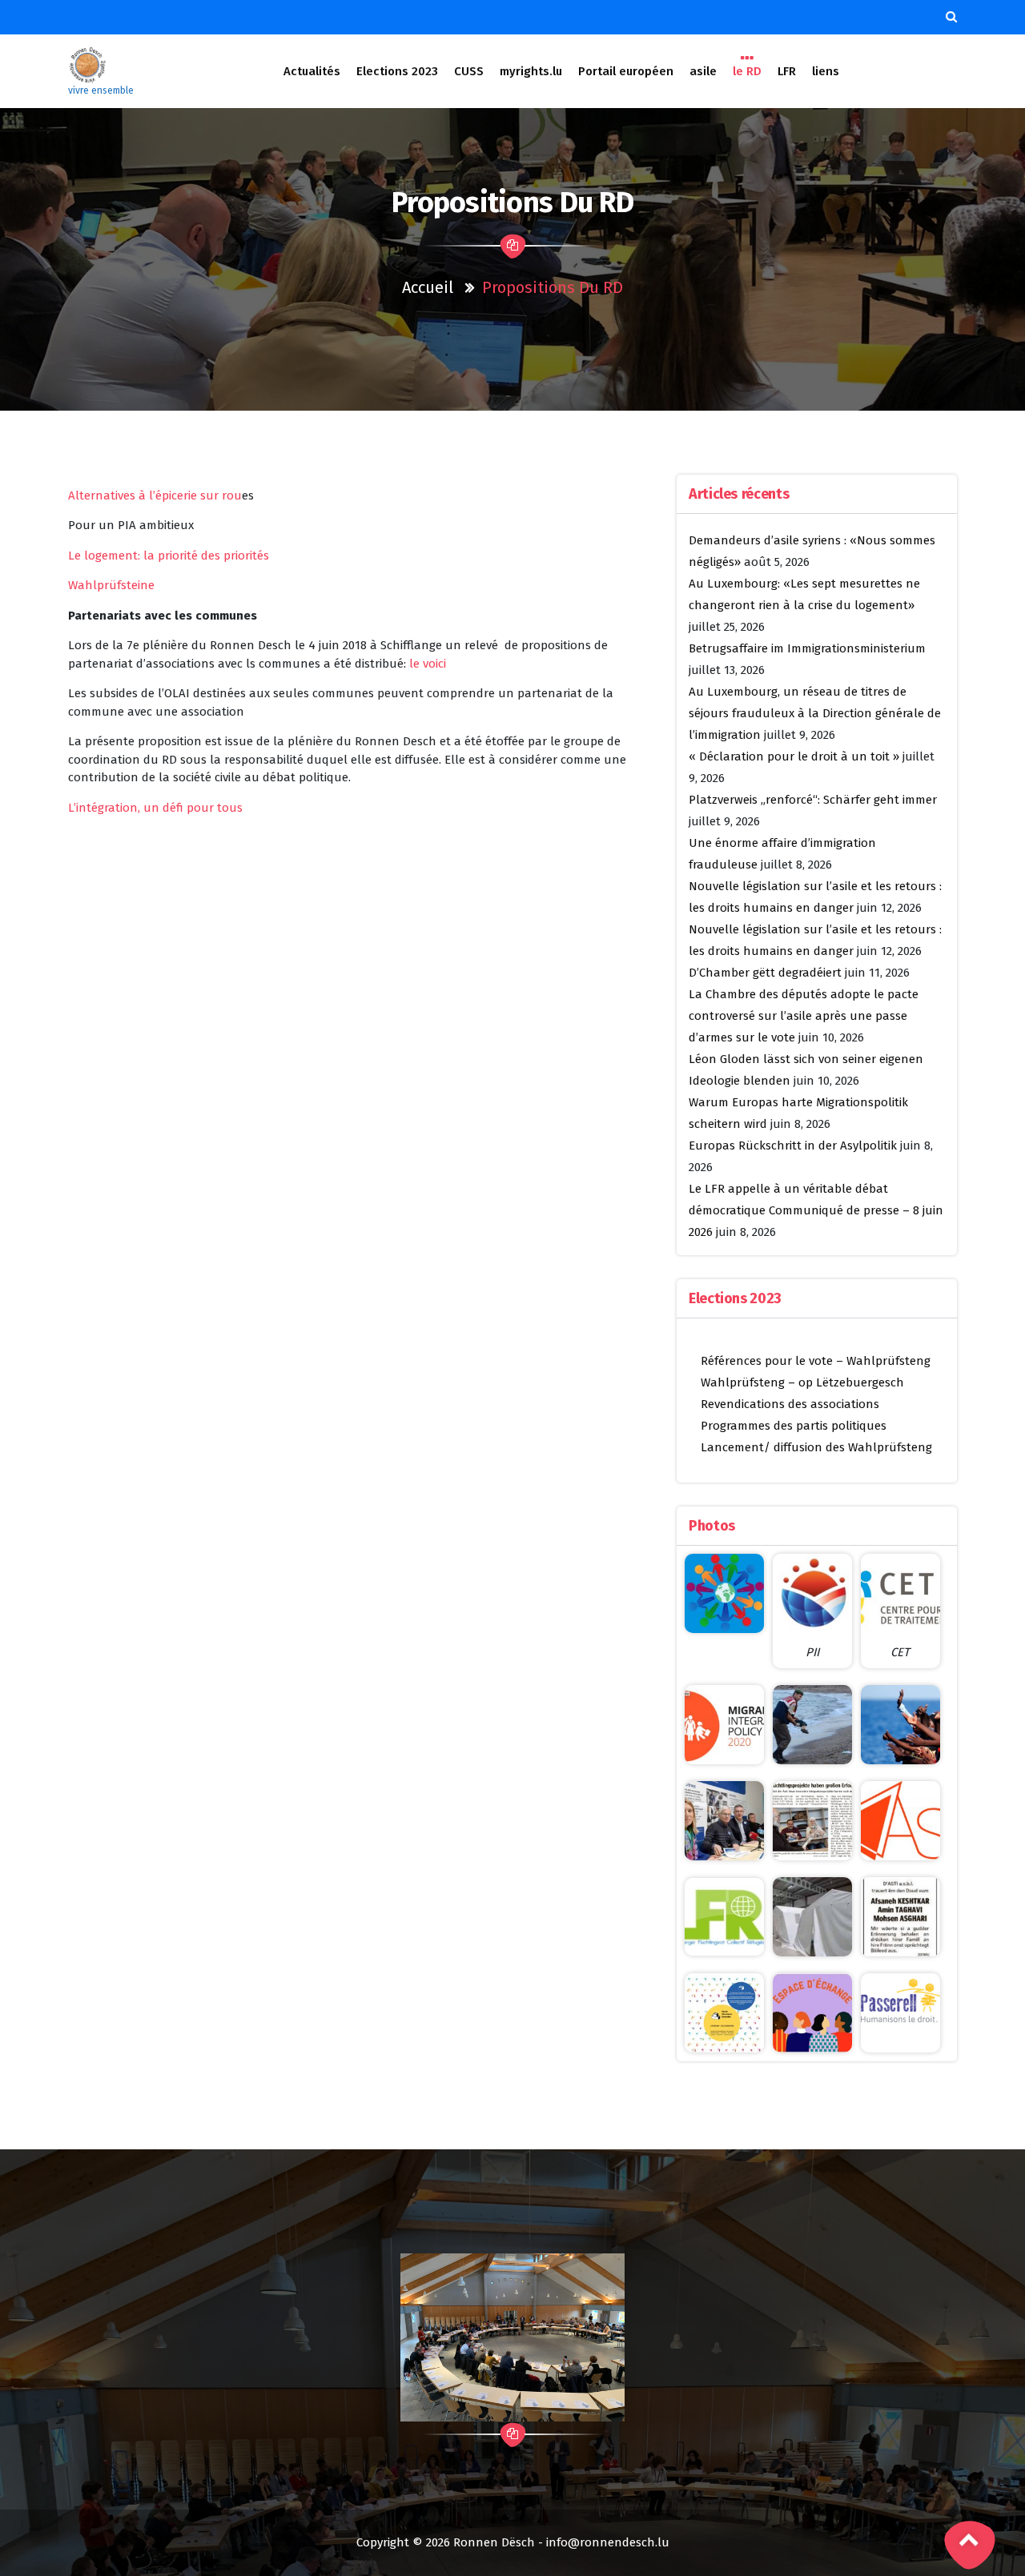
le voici (428, 664)
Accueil (428, 287)
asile (703, 71)
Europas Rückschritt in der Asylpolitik (793, 1146)
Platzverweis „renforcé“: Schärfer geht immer (813, 800)
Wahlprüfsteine (111, 585)
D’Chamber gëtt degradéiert (765, 973)
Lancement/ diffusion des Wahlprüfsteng (816, 1447)
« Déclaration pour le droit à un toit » (794, 756)
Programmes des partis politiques (794, 1426)
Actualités (312, 71)
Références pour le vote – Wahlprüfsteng (816, 1361)
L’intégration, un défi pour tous (155, 808)
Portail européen (626, 71)
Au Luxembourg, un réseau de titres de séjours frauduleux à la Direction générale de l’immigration (815, 713)
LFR (787, 71)
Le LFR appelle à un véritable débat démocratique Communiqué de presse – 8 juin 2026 (816, 1210)
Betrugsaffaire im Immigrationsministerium (807, 648)
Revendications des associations (790, 1404)
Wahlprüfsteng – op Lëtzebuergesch (802, 1382)
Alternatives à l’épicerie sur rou (155, 496)
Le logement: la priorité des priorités (169, 556)
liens (826, 71)
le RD (747, 71)
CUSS (469, 71)
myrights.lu (531, 71)
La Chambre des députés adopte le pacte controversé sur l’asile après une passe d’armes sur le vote (804, 1016)
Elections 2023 (397, 71)
